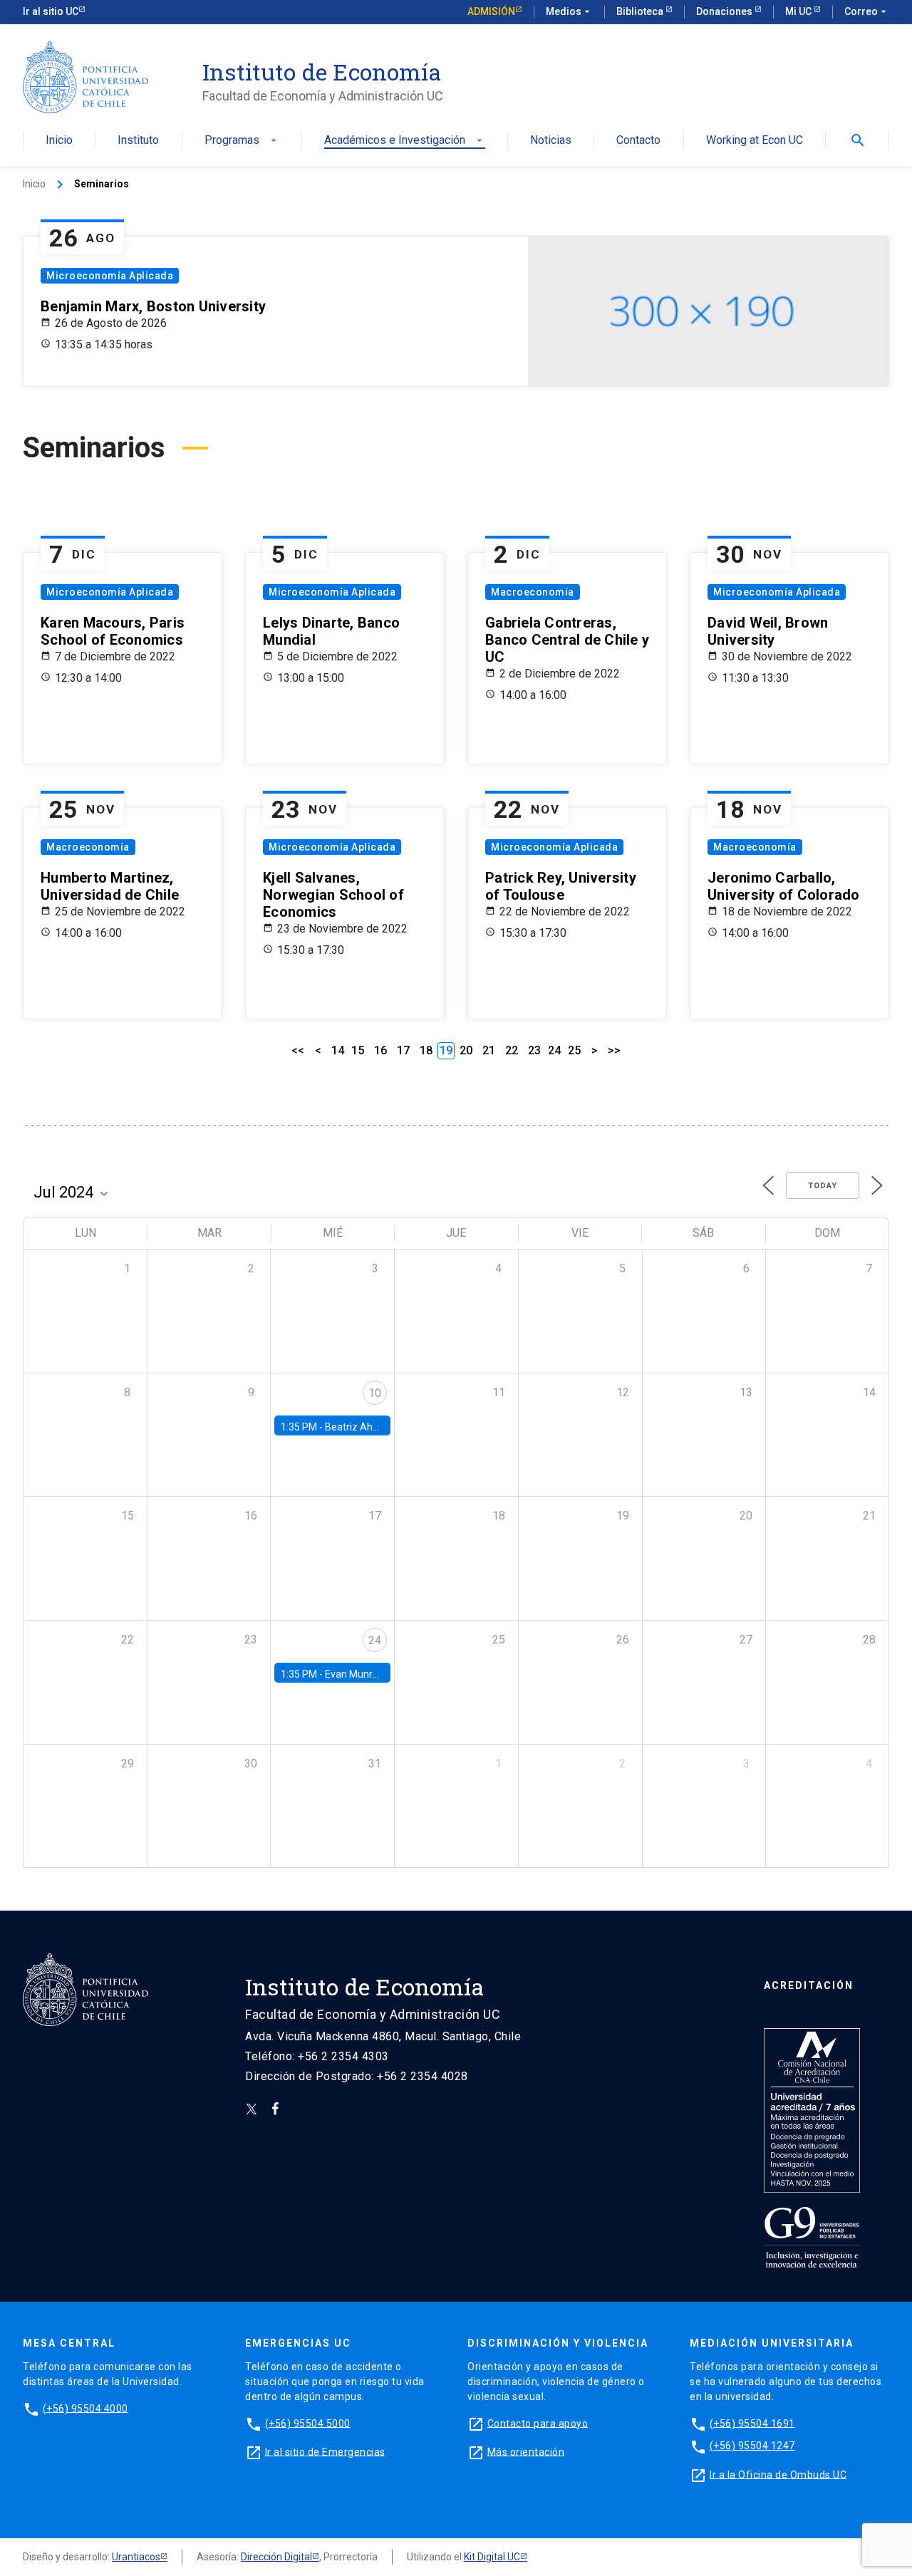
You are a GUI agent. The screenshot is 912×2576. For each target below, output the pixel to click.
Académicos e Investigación (405, 141)
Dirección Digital (276, 2557)
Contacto (638, 141)
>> (614, 1050)
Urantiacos (136, 2557)
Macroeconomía (533, 592)
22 (512, 1050)
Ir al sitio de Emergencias (325, 2451)
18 (426, 1050)
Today (823, 1186)
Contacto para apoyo (538, 2423)
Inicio (59, 141)
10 (375, 1393)
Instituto (138, 141)
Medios (569, 11)
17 (403, 1050)
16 (380, 1050)
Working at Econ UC (755, 141)
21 (489, 1050)
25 (574, 1050)
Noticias (551, 141)
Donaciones (725, 11)
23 (534, 1050)
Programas (242, 141)
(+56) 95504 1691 (752, 2423)
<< (298, 1050)
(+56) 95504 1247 (752, 2446)
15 (358, 1050)
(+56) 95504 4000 (85, 2408)
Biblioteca (641, 11)
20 (466, 1050)
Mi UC (799, 11)
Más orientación (526, 2451)
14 (338, 1050)
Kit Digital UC (492, 2557)
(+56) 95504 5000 (308, 2423)
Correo (867, 11)
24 (554, 1050)
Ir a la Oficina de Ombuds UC (778, 2474)
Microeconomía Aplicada (110, 276)
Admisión (491, 11)
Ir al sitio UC (51, 11)
